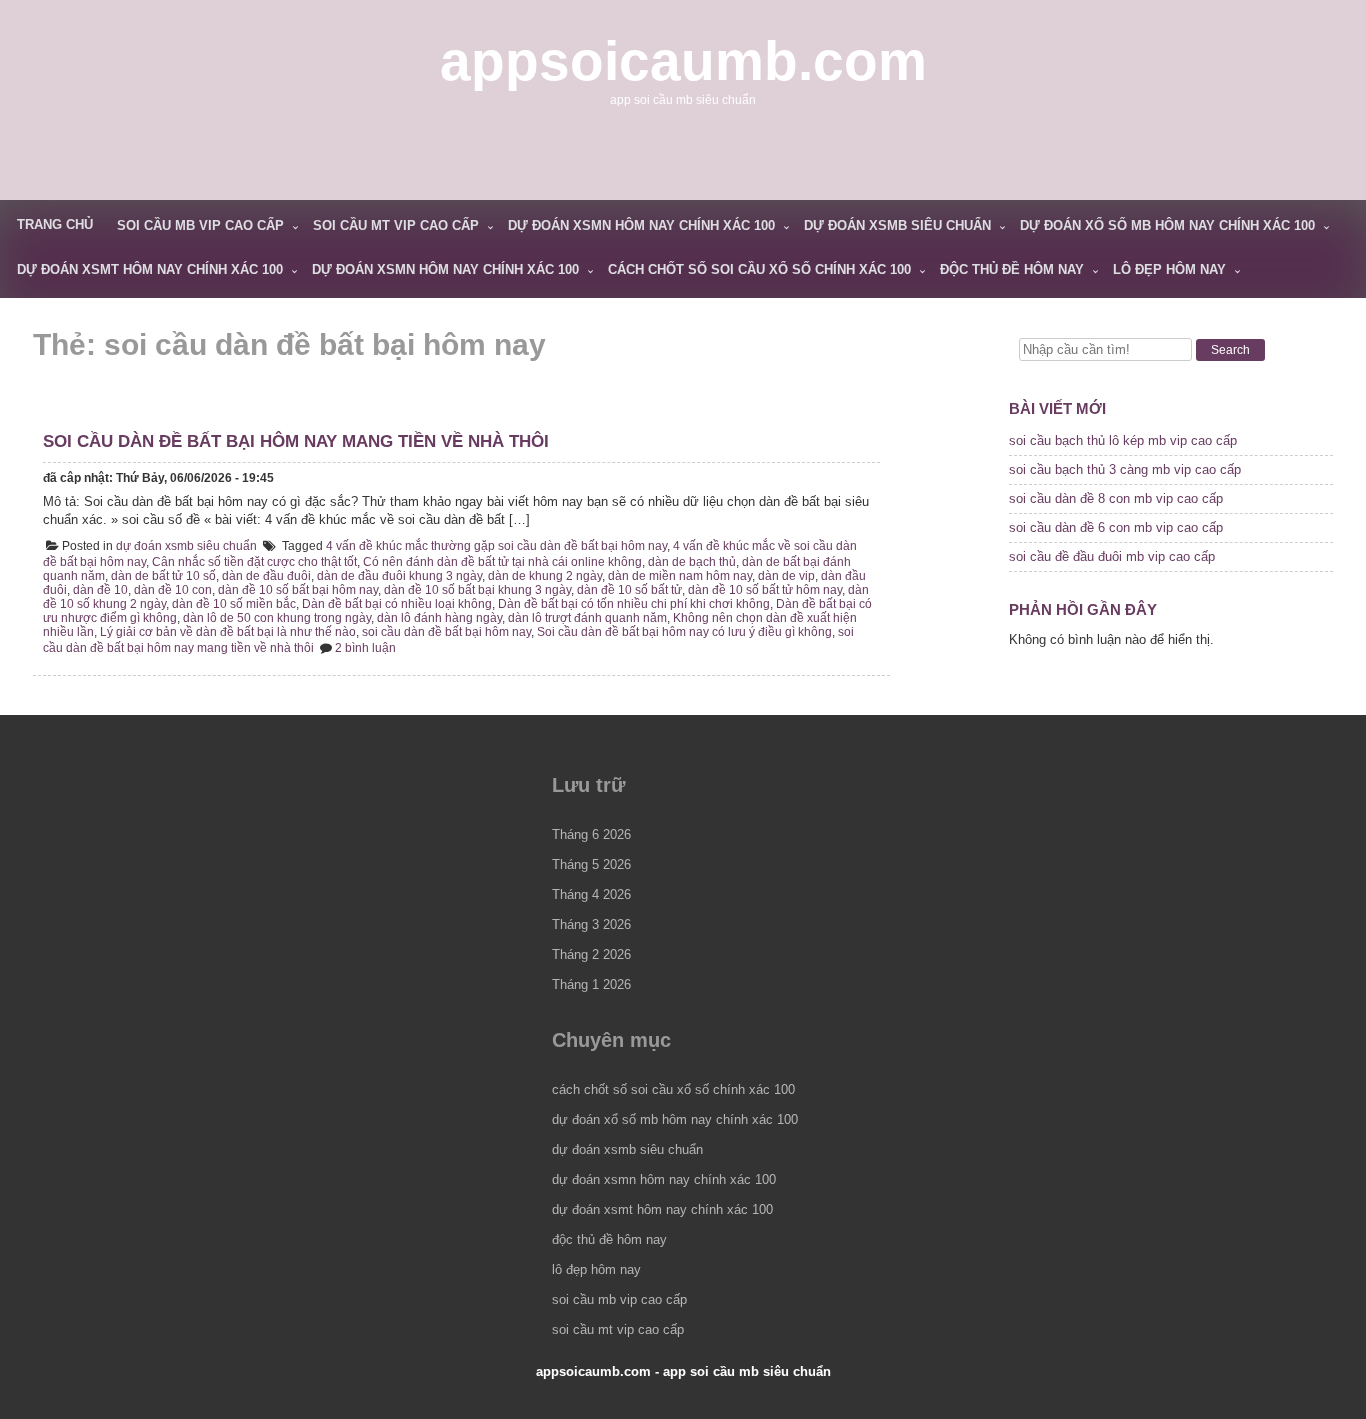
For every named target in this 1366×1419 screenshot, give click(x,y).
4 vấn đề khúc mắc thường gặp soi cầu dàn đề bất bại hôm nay (496, 546)
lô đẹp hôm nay (1169, 269)
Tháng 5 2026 (591, 864)
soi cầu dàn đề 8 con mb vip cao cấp (1116, 498)
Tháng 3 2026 (591, 924)
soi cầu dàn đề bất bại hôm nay (446, 632)
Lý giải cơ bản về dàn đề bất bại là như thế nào (228, 632)
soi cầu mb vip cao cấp (200, 225)
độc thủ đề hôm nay (1012, 269)
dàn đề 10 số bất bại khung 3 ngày (477, 590)
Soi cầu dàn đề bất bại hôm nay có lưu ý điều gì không (684, 632)
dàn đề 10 (100, 590)
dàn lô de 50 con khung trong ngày (277, 618)
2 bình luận (365, 648)
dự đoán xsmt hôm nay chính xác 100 (150, 269)
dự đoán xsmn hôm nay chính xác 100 (641, 225)
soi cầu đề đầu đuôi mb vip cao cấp (1112, 556)
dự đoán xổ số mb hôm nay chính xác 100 (1167, 225)
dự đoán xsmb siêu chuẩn (897, 225)
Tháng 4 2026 (591, 894)
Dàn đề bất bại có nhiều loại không (397, 604)
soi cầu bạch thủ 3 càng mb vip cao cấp (1125, 469)
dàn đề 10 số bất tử (629, 590)
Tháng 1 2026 (591, 984)
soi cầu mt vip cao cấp (396, 225)
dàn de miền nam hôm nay (680, 576)
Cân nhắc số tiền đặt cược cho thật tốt (254, 562)
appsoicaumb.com (683, 61)
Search (1230, 350)
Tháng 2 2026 (591, 954)
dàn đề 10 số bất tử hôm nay (765, 590)
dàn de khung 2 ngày (545, 576)
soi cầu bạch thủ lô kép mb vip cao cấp (1123, 440)
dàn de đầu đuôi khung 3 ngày (399, 576)
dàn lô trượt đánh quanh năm (587, 618)
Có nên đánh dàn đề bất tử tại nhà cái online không (502, 562)
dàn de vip (786, 576)
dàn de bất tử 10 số (163, 576)
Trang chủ (55, 224)
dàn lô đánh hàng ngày (439, 618)
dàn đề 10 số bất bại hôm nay (298, 590)
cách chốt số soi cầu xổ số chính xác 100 (759, 269)
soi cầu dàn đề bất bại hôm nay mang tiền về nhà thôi (296, 441)
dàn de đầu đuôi (266, 576)
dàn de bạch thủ (692, 562)
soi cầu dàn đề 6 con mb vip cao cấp (1116, 527)
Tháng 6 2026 (591, 834)
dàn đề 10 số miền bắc (234, 604)
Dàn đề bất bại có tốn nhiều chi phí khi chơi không (634, 604)
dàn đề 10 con (173, 590)
